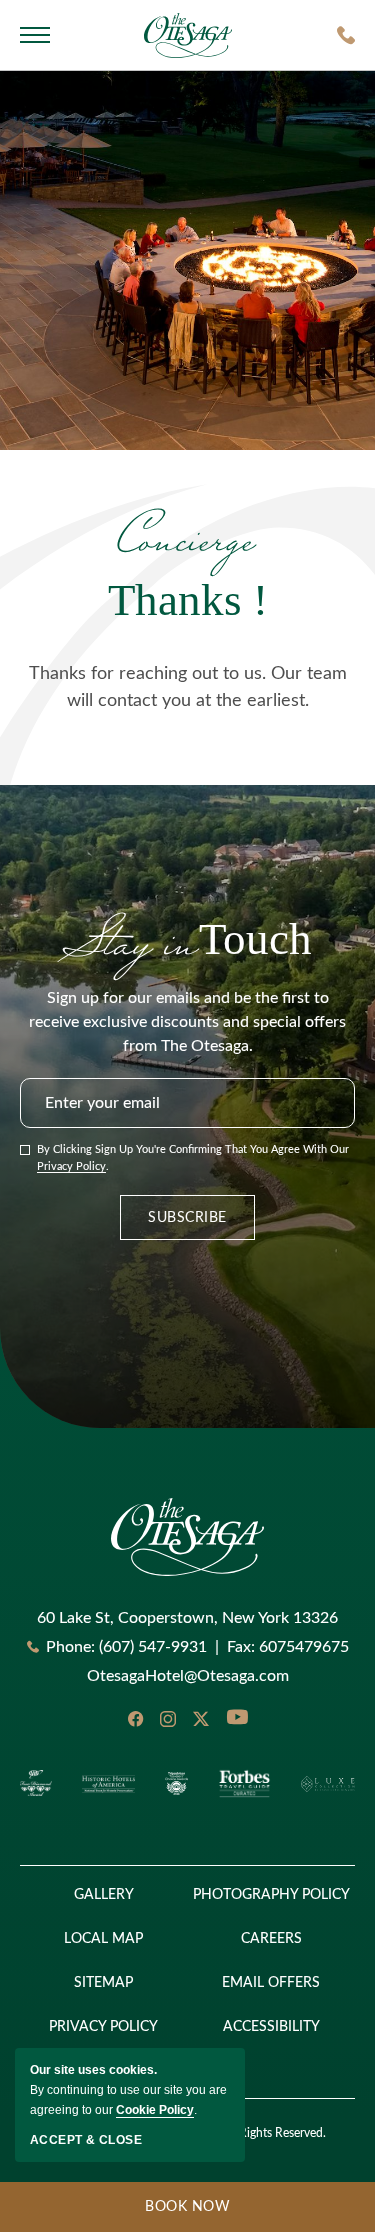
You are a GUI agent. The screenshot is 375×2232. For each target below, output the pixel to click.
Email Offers (271, 1983)
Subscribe (187, 1218)
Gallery (104, 1895)
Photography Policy (271, 1895)
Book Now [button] (115, 2216)
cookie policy (155, 2110)
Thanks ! (188, 564)
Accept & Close (86, 2140)
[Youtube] (237, 1719)
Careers (271, 1939)
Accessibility (271, 2027)
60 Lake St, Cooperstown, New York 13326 (187, 1618)
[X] (201, 1719)
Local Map (103, 1939)
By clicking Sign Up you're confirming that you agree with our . (193, 1158)
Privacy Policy (71, 1166)
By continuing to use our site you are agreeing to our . (128, 2090)
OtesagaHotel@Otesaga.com (188, 1676)
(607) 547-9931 (153, 1647)
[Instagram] (168, 1719)
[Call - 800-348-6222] (346, 35)
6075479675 (288, 1647)
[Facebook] (135, 1719)
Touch (187, 939)
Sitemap (103, 1983)
